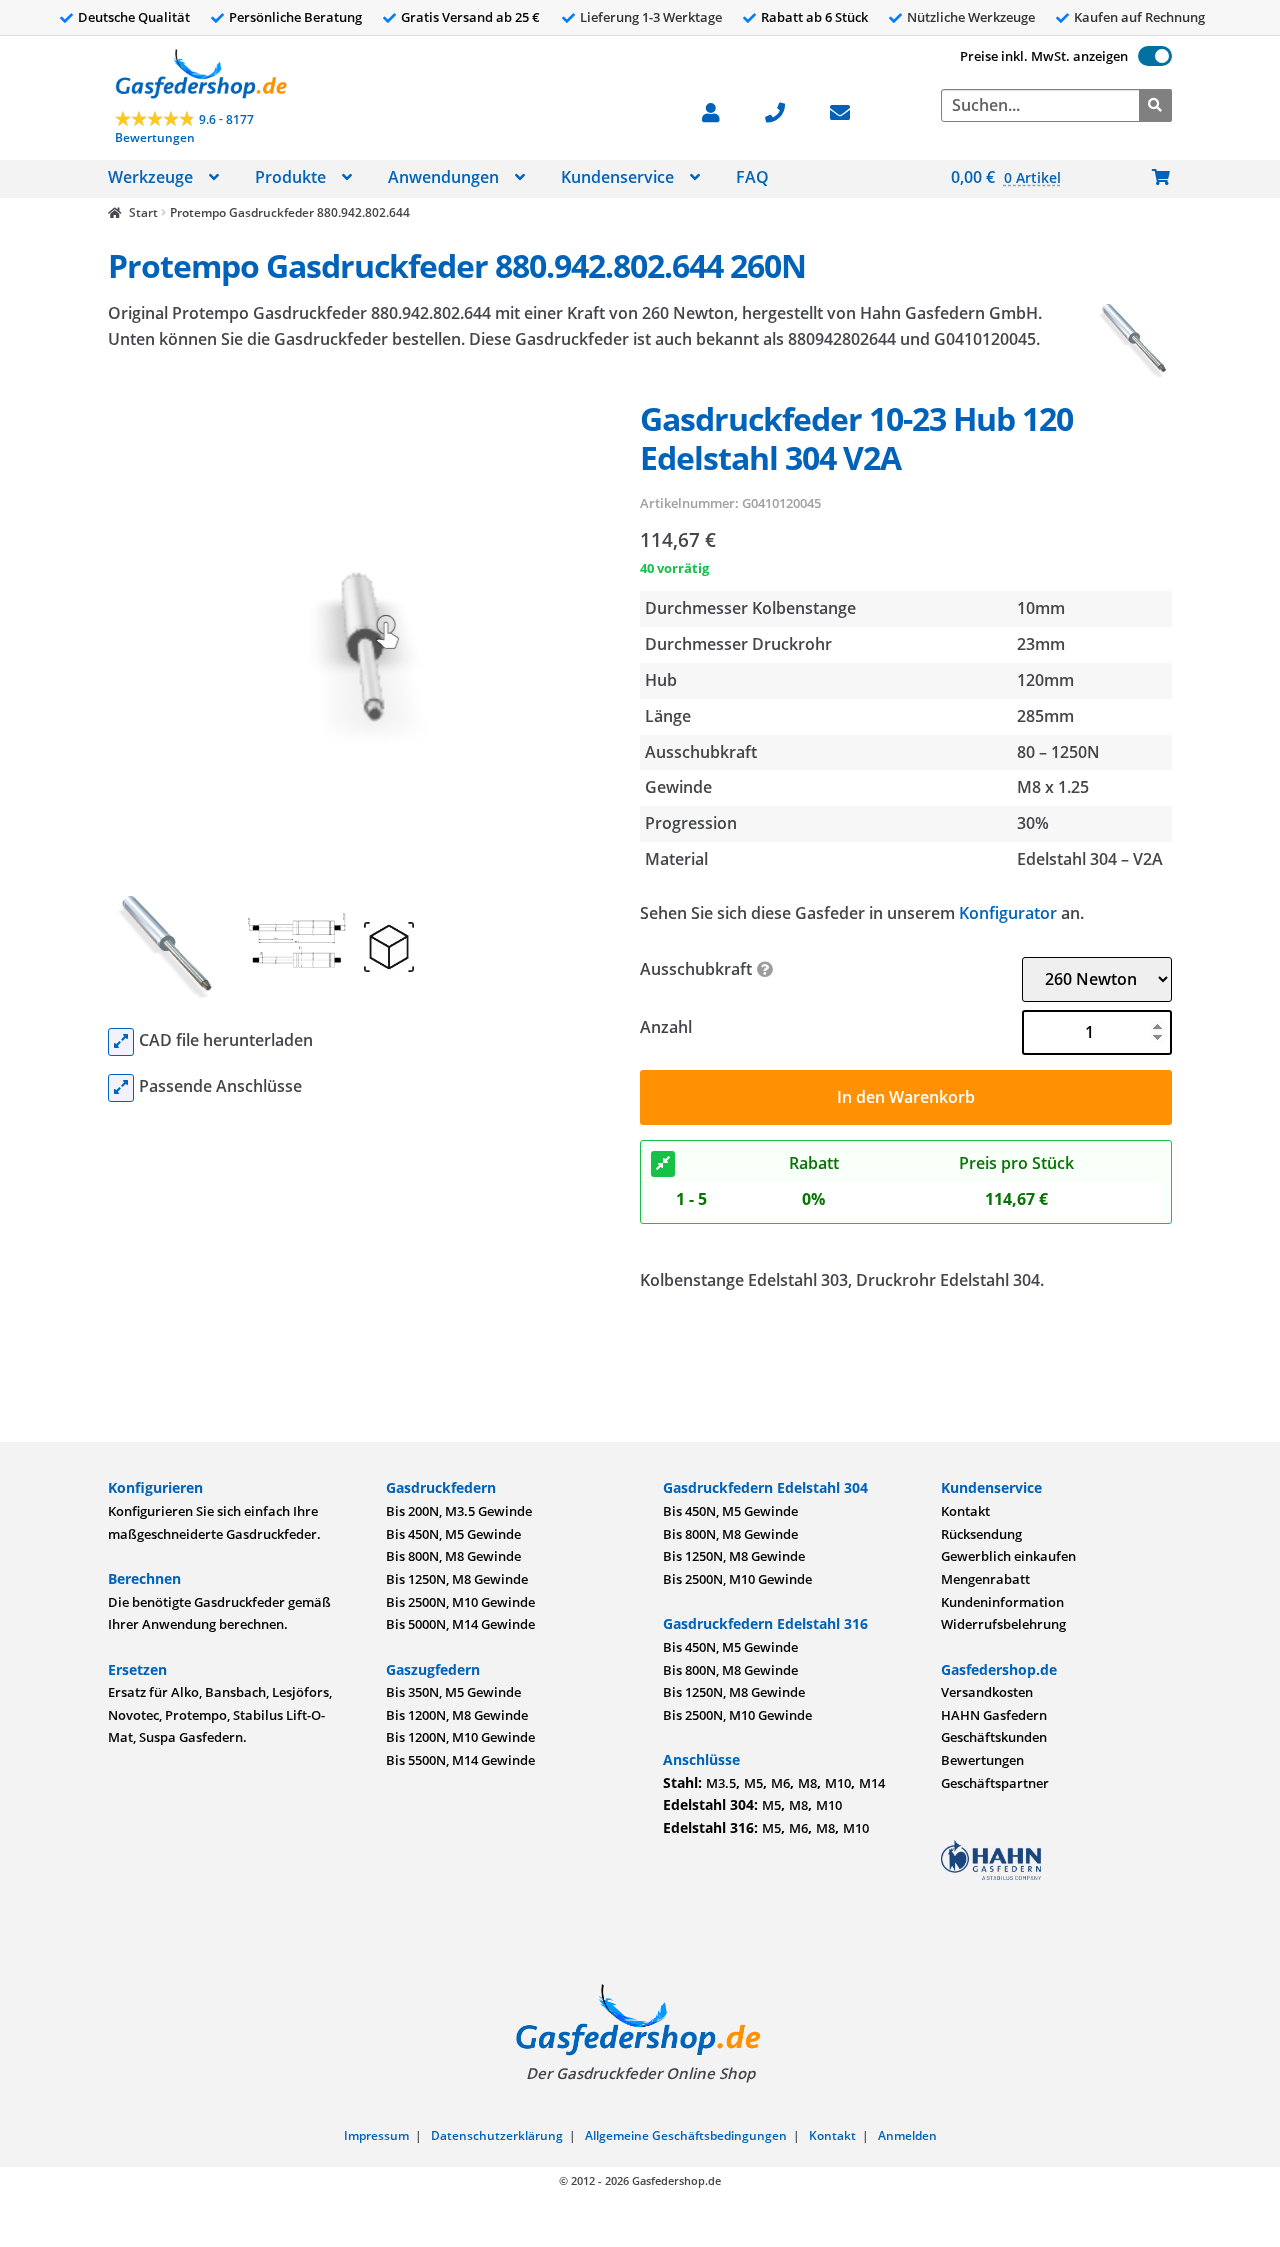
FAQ (752, 177)
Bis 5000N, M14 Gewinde (460, 1624)
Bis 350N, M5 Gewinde (453, 1692)
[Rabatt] (663, 1164)
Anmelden (907, 2135)
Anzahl (666, 1027)
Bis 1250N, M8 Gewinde (457, 1579)
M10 (838, 1783)
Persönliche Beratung (295, 17)
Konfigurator (1008, 913)
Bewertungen (982, 1760)
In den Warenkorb (906, 1097)
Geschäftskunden (994, 1737)
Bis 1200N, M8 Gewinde (457, 1715)
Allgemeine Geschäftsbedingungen (686, 2135)
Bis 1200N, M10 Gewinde (460, 1737)
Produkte (290, 177)
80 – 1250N (1058, 752)
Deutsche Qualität (134, 17)
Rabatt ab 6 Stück (814, 17)
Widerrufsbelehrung (1003, 1624)
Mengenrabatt (985, 1579)
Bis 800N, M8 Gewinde (453, 1556)
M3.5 (721, 1783)
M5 (753, 1783)
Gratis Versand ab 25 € (470, 17)
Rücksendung (981, 1534)
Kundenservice (617, 177)
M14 (872, 1783)
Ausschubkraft (696, 969)
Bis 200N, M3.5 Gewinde (459, 1511)
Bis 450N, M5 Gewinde (453, 1534)
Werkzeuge (150, 177)
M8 (807, 1783)
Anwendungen (443, 177)
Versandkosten (987, 1692)
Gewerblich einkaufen (1008, 1556)
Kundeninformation (1002, 1602)
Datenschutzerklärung (497, 2135)
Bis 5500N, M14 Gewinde (460, 1760)
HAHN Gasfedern (994, 1715)
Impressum (376, 2135)
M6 (780, 1783)
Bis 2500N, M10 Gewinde (460, 1602)
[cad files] (121, 1042)
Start (143, 212)
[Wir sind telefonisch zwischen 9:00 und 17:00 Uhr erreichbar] (784, 110)
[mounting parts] (121, 1088)
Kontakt (965, 1511)
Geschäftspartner (995, 1783)
